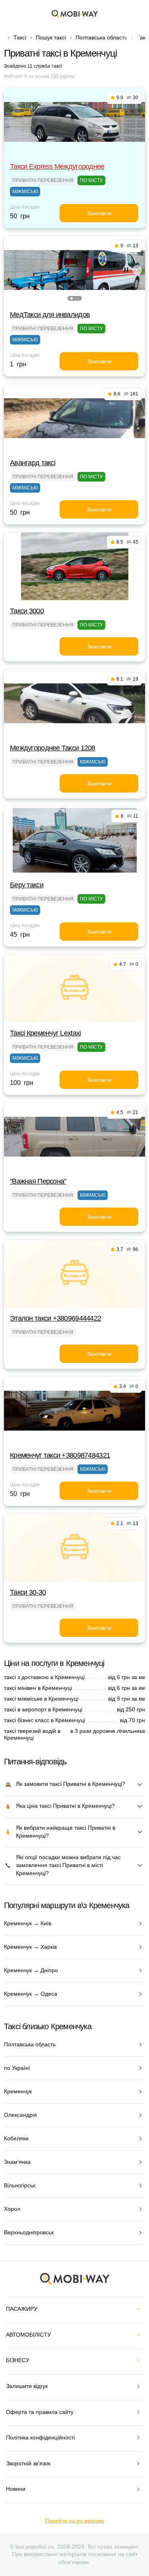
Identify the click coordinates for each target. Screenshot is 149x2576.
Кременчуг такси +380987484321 (60, 1455)
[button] (72, 298)
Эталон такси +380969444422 (55, 1318)
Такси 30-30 (28, 1592)
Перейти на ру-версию (74, 2521)
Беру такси (27, 885)
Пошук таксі (51, 37)
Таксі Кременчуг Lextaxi (45, 1033)
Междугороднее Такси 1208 (53, 748)
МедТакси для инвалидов (50, 315)
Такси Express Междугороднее (57, 166)
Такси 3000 (27, 611)
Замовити (99, 213)
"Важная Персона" (38, 1181)
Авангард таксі (33, 463)
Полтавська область (101, 37)
